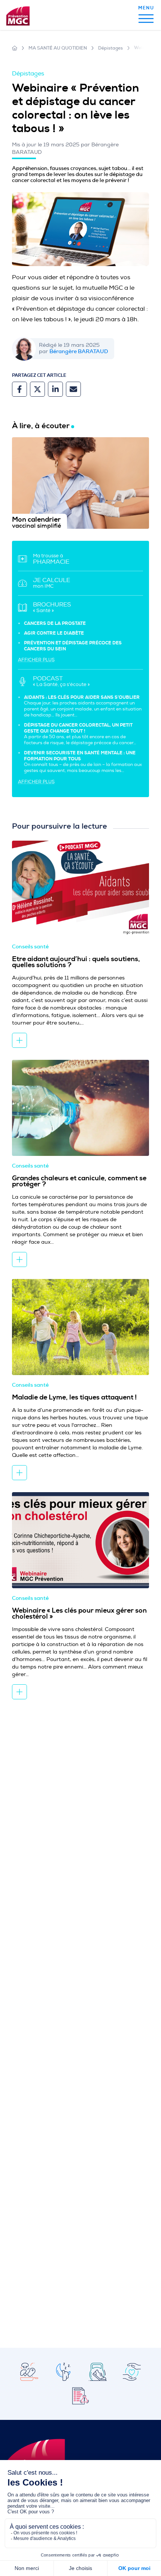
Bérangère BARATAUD (79, 351)
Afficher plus (36, 660)
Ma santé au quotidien (58, 48)
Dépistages (110, 48)
